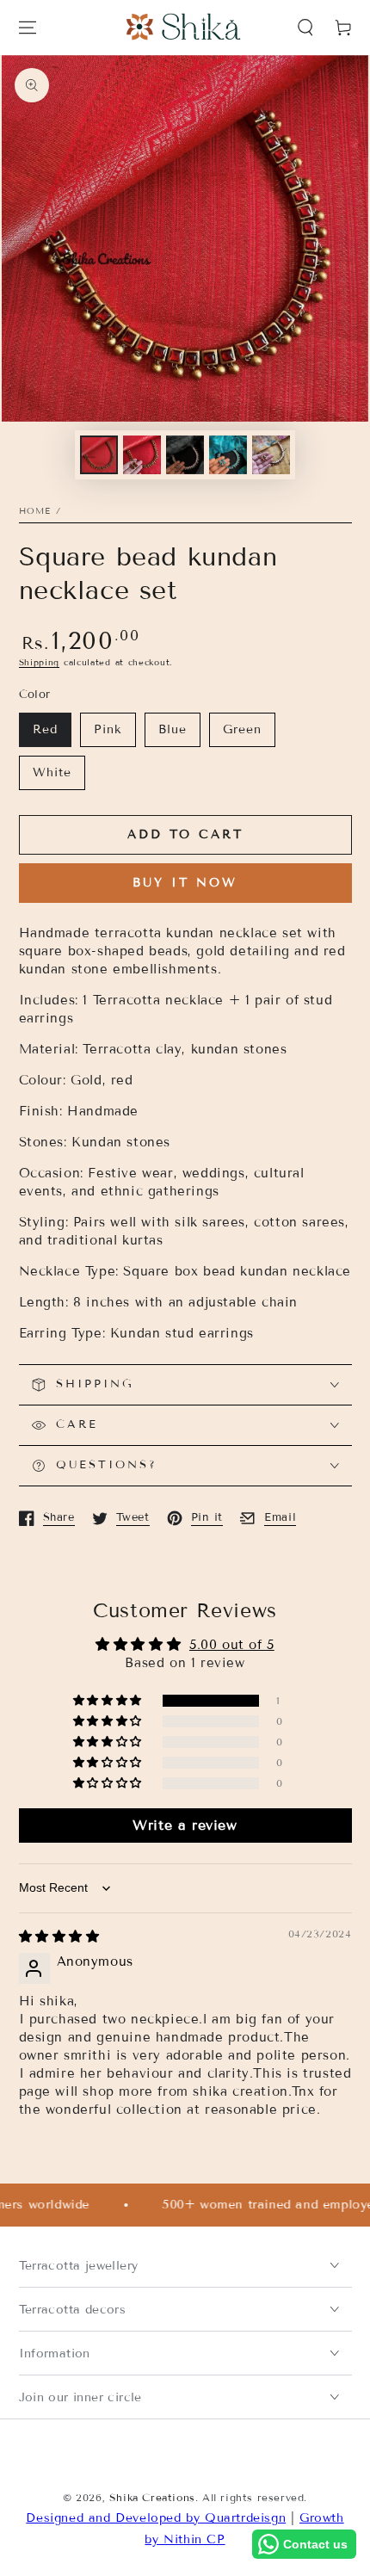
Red (45, 729)
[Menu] (28, 28)
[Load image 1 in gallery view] (99, 455)
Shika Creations (152, 2497)
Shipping (40, 662)
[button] (305, 28)
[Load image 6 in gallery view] (228, 455)
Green (242, 729)
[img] (59, 1937)
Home (35, 511)
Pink (108, 729)
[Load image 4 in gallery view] (185, 455)
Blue (173, 729)
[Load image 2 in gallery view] (142, 455)
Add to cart (185, 834)
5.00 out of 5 (232, 1645)
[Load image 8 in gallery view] (271, 455)
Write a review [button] (185, 1825)
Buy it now (185, 883)
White (52, 772)
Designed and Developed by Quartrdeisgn (156, 2518)
